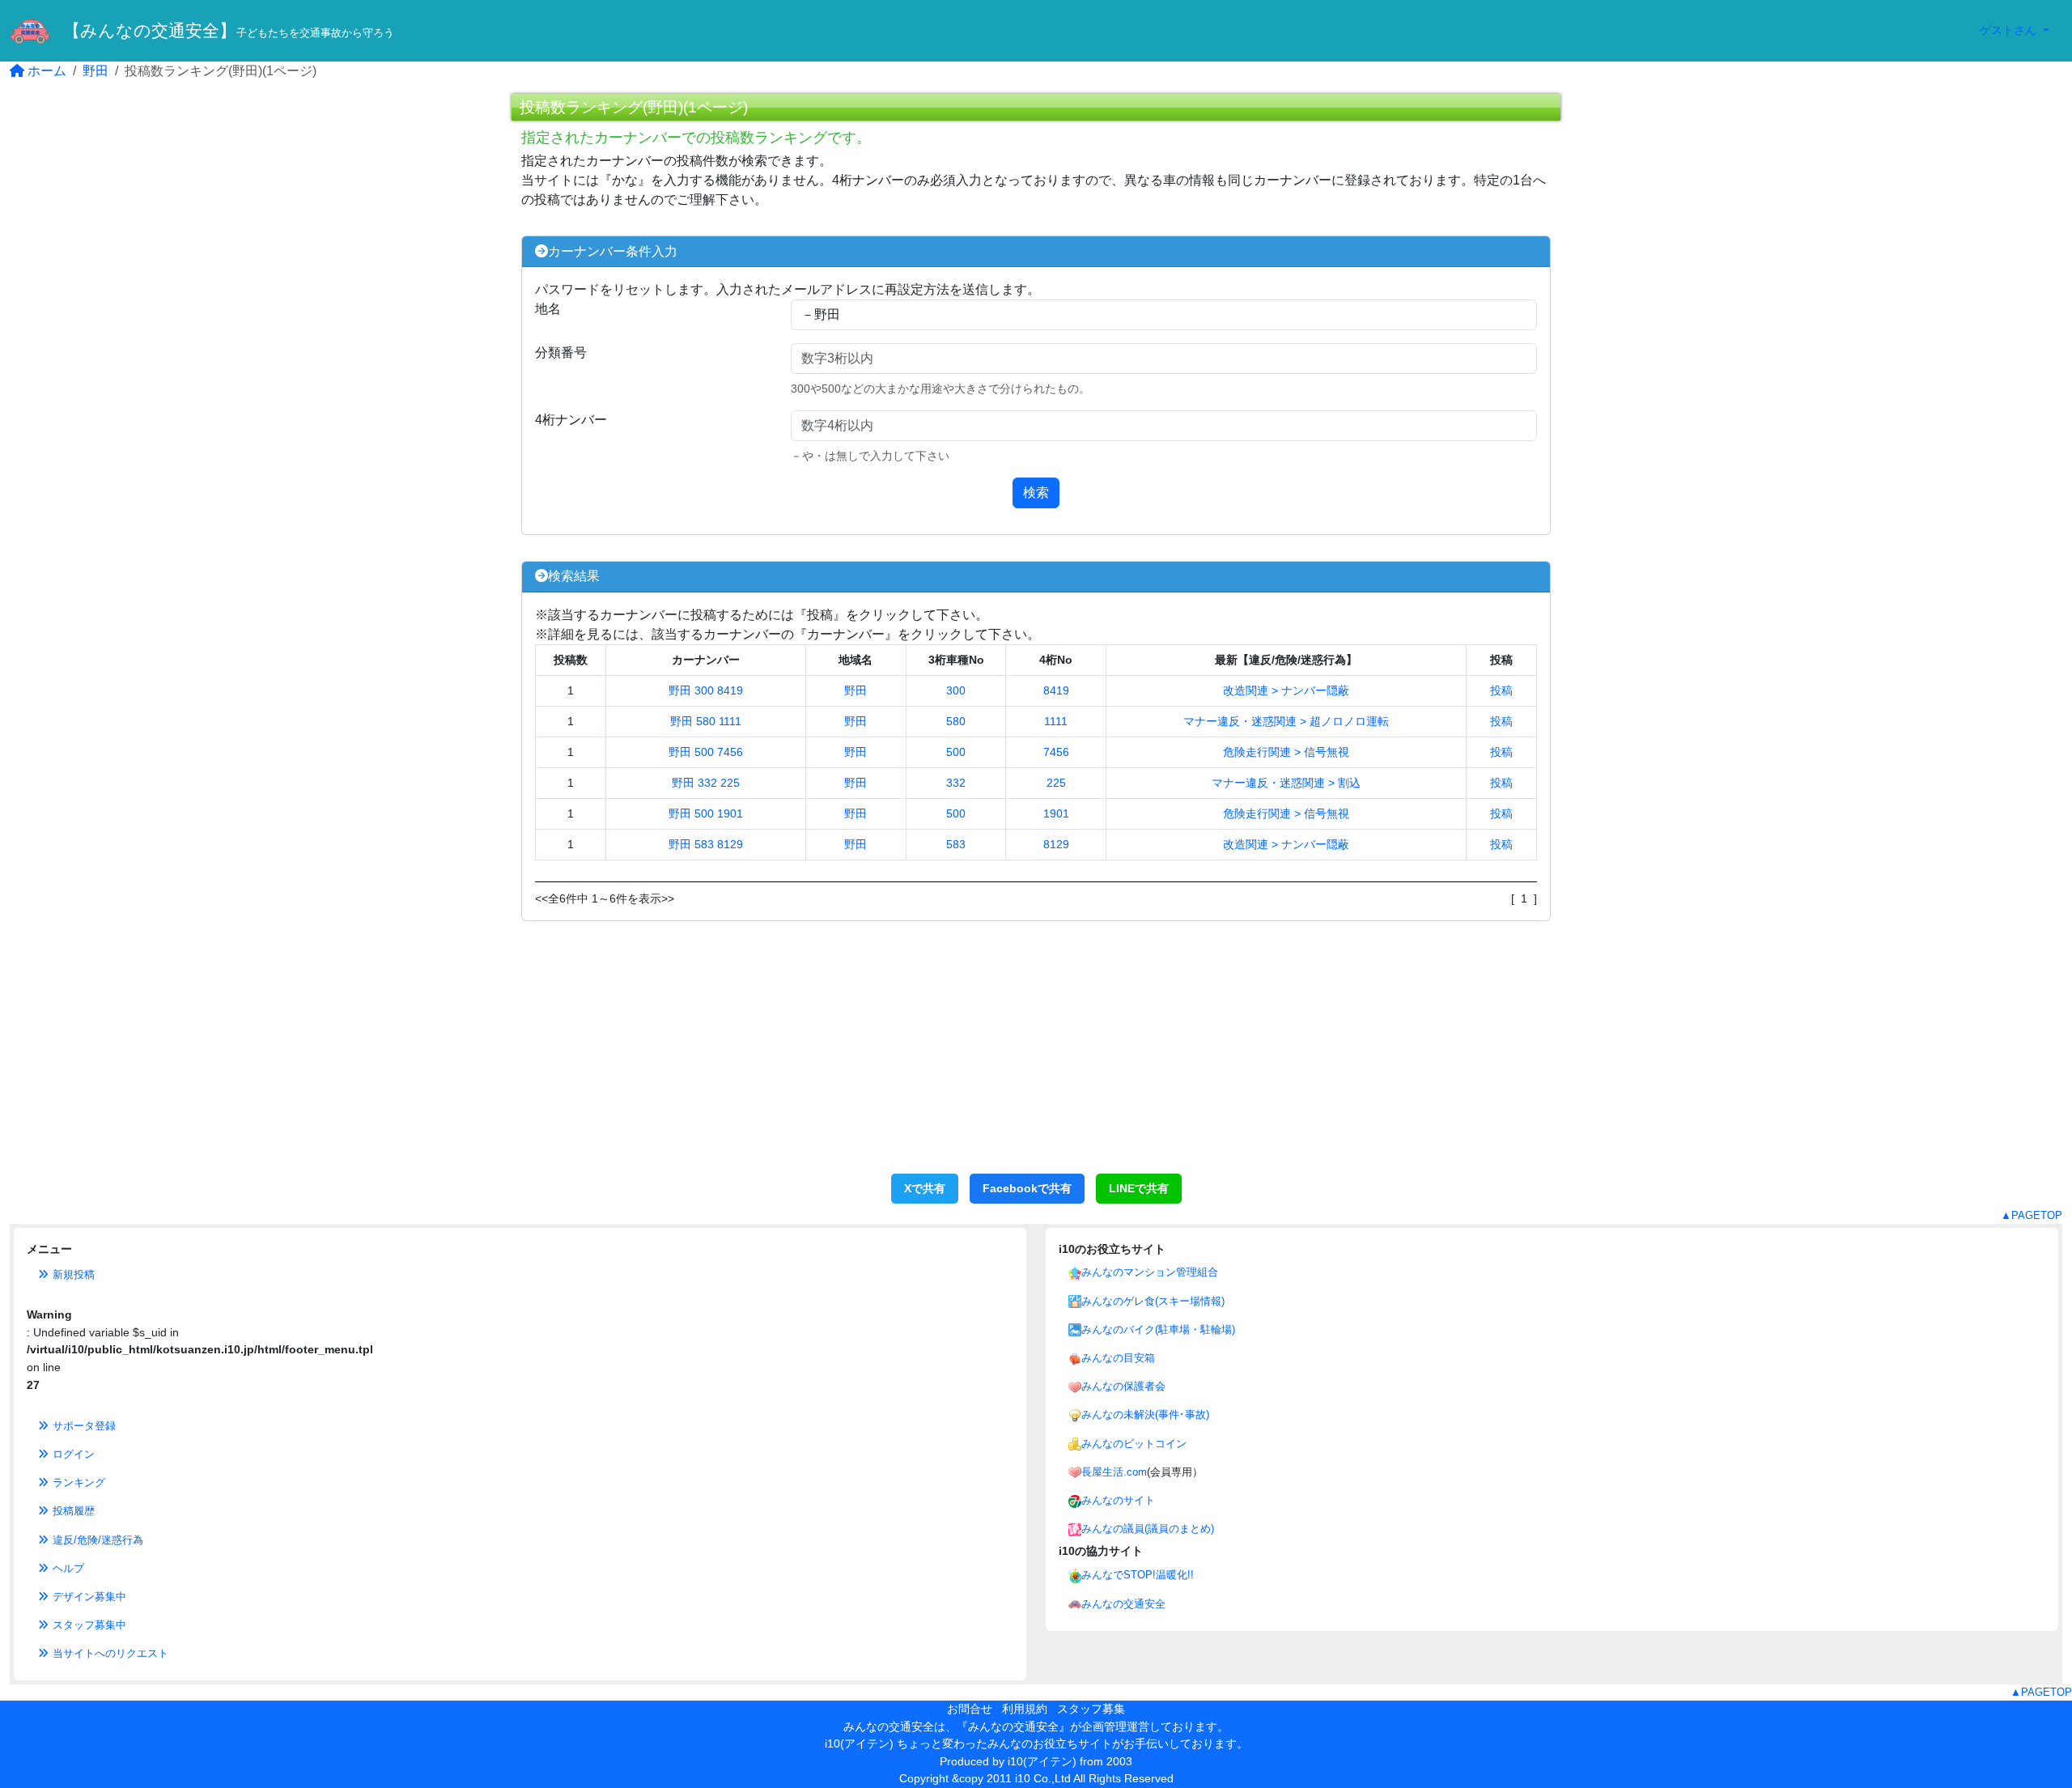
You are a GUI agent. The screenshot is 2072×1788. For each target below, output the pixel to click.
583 (956, 844)
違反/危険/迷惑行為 (96, 1540)
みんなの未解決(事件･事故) (1145, 1414)
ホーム (45, 71)
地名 (548, 309)
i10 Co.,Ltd (1043, 1778)
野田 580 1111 (706, 721)
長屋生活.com (1114, 1472)
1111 (1056, 721)
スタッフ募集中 (88, 1625)
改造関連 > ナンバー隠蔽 (1286, 690)
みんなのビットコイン (1134, 1444)
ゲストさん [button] (2010, 30)
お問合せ (970, 1709)
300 (956, 690)
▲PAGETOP (2032, 1215)
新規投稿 (72, 1274)
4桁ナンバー (571, 420)
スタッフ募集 (1091, 1709)
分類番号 (561, 353)
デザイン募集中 (88, 1597)
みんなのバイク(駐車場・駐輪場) (1158, 1329)
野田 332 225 (706, 783)
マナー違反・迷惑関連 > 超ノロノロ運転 (1286, 721)
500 (956, 752)
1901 (1056, 813)
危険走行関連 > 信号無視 (1286, 752)
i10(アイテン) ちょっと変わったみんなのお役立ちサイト (968, 1743)
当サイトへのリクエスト (109, 1653)
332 (956, 783)
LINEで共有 (1139, 1188)
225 (1056, 783)
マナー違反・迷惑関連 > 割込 (1286, 783)
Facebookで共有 (1027, 1188)
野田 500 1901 (706, 813)
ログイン (72, 1454)
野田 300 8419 (706, 690)
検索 (1036, 493)
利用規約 (1025, 1709)
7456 (1056, 752)
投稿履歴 (72, 1511)
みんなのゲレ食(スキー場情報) (1153, 1301)
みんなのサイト (1118, 1500)
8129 (1056, 844)
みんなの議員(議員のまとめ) (1148, 1529)
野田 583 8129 (706, 844)
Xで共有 (925, 1188)
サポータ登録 (83, 1426)
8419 (1056, 690)
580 (956, 721)
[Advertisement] (1036, 1056)
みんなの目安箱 (1118, 1358)
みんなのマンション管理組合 (1150, 1272)
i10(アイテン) (1042, 1761)
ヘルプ (67, 1568)
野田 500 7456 (706, 752)
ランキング (77, 1482)
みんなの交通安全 (1123, 1604)
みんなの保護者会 (1123, 1386)
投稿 (1501, 690)
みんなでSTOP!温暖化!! (1138, 1575)
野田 (96, 71)
